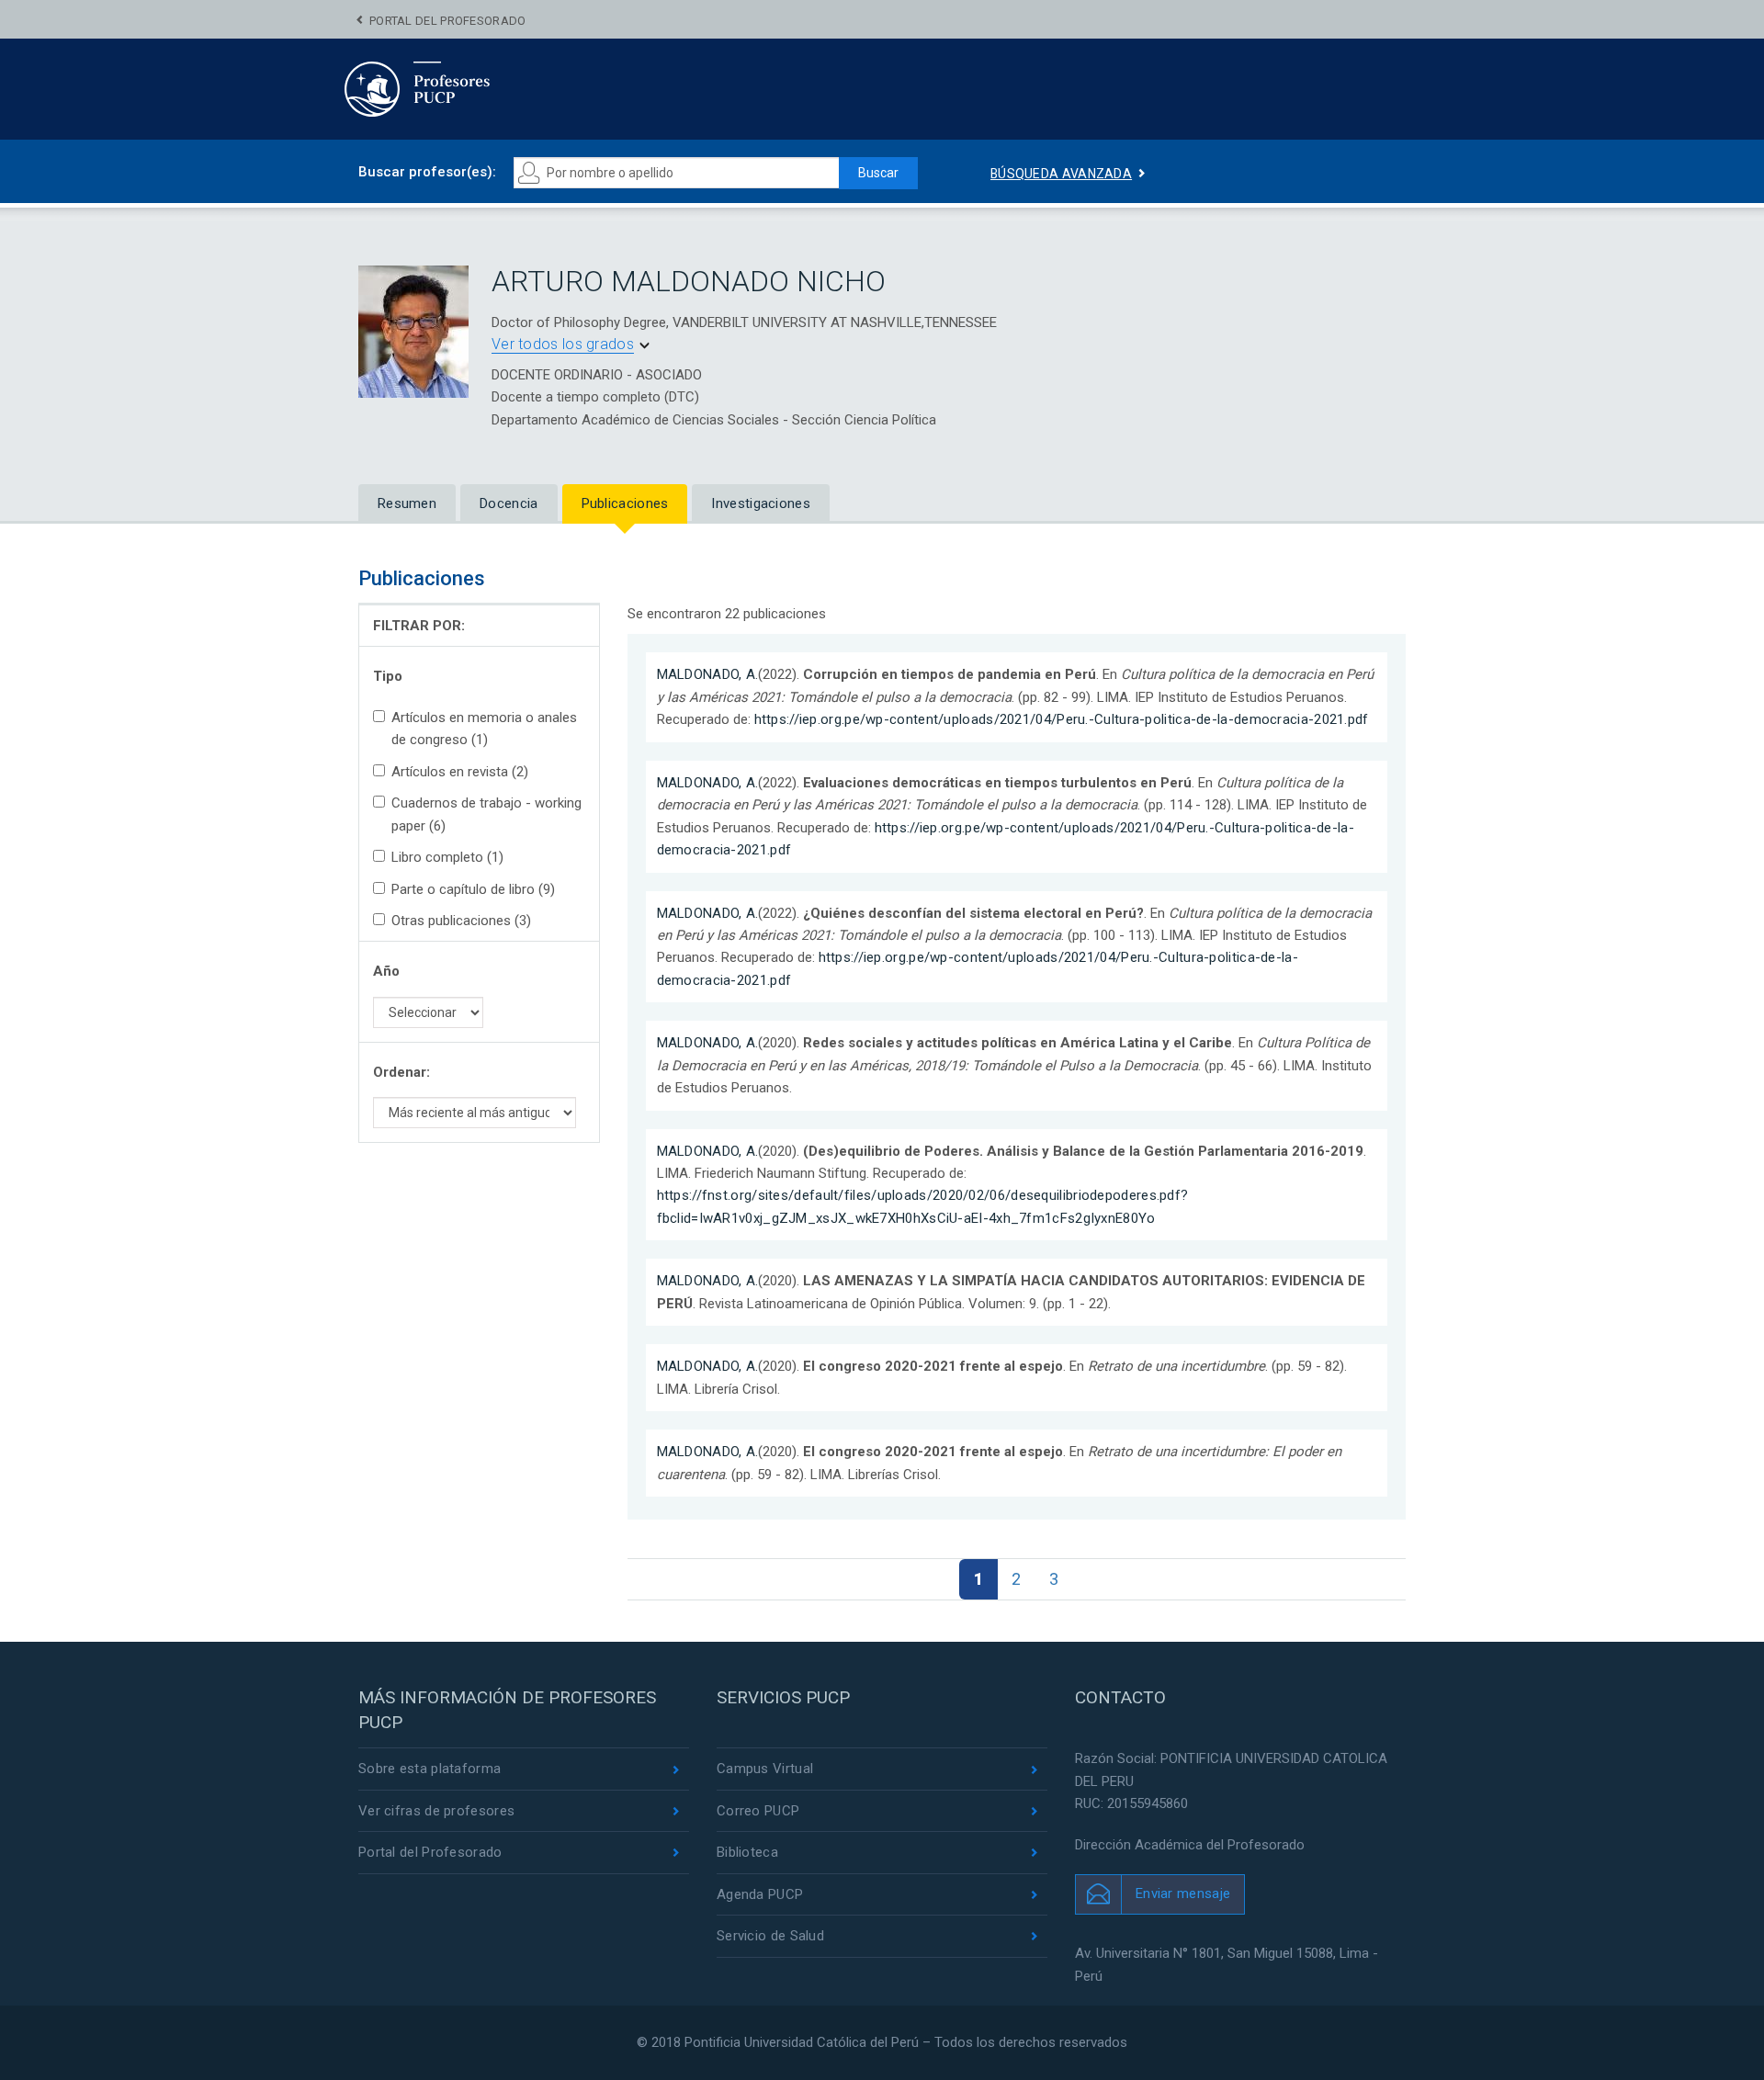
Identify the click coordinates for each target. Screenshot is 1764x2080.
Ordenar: (401, 1072)
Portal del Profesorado (448, 21)
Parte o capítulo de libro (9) (473, 889)
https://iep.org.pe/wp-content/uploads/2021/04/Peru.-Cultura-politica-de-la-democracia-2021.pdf (1062, 719)
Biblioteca (747, 1852)
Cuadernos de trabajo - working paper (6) (486, 814)
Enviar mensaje (1183, 1893)
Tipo (388, 676)
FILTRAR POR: (419, 626)
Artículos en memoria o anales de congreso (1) (484, 729)
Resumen (407, 503)
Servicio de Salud (770, 1936)
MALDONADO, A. (708, 674)
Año (386, 971)
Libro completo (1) (447, 857)
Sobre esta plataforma (430, 1769)
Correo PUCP (758, 1811)
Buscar (878, 173)
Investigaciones (761, 503)
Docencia (509, 503)
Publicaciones (625, 503)
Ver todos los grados (563, 344)
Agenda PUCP (760, 1894)
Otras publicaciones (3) (461, 921)
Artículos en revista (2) (460, 772)
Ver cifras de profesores (436, 1811)
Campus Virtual (765, 1769)
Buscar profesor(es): (427, 172)
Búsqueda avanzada (1061, 174)
